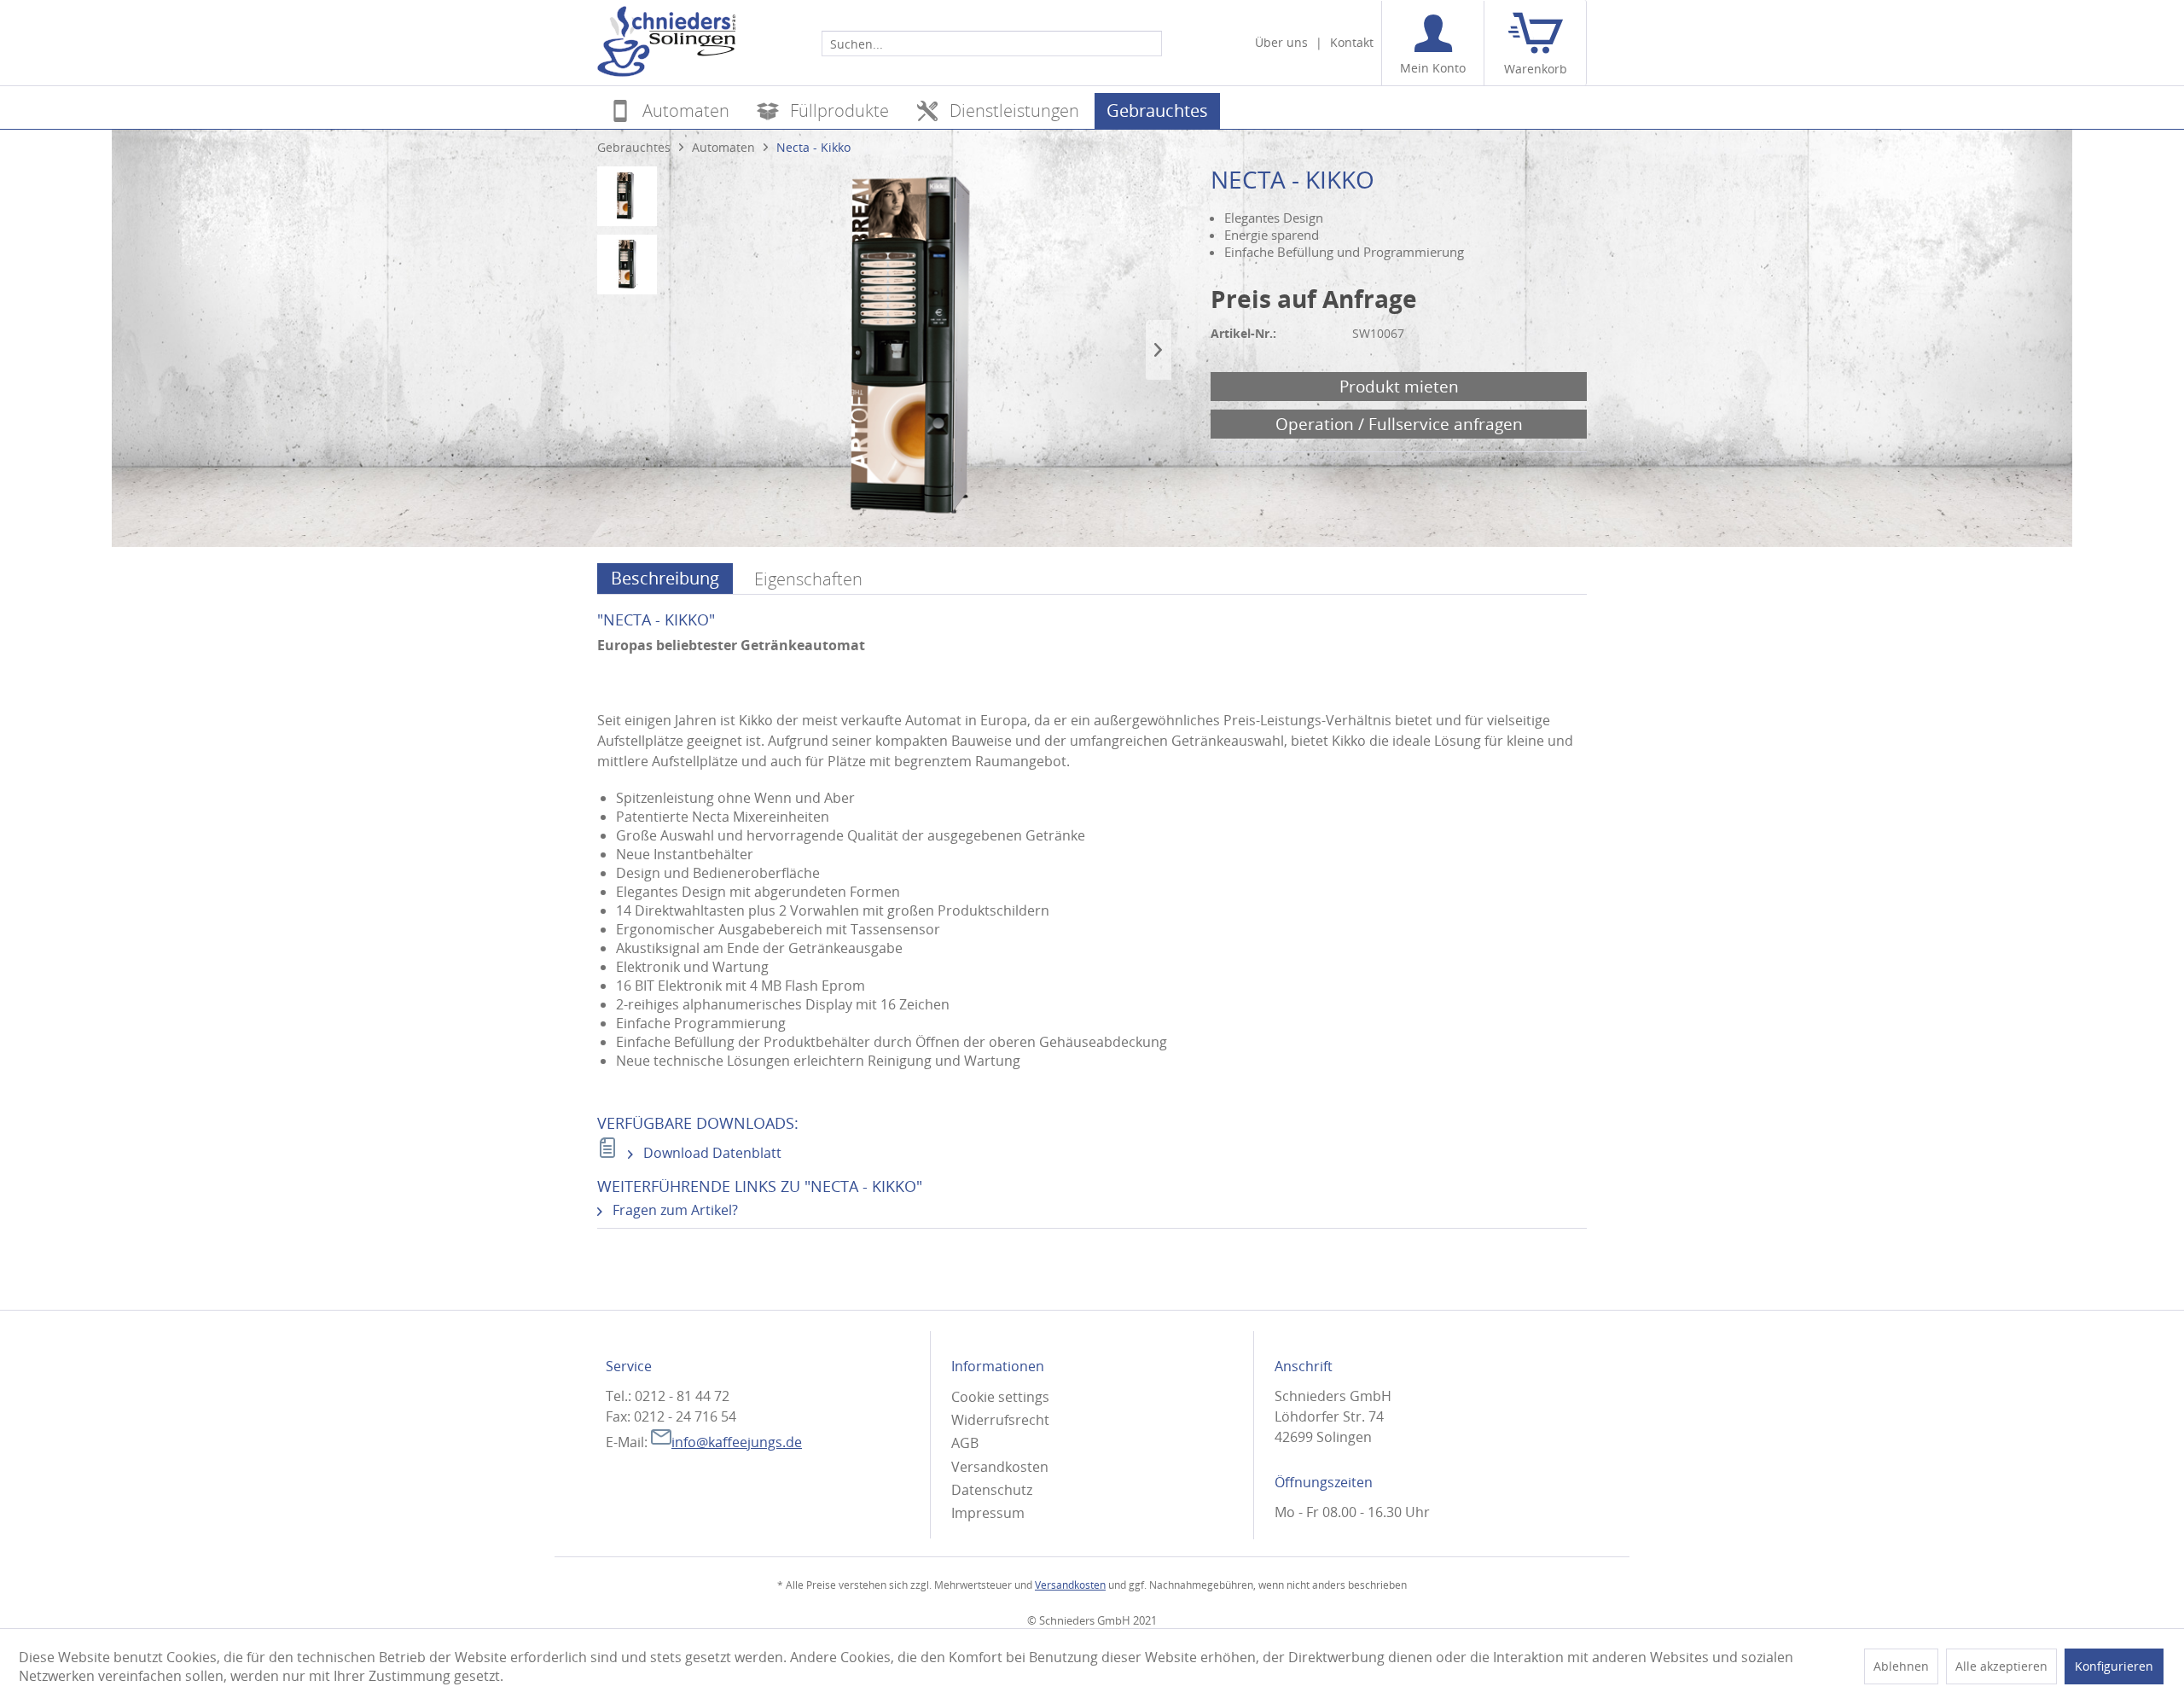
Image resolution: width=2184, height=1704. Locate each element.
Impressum (988, 1513)
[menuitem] (992, 43)
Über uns (1281, 42)
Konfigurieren (2114, 1666)
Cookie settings (1000, 1397)
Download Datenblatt (711, 1153)
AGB (965, 1443)
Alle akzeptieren (2001, 1666)
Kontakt (1352, 42)
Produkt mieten (1399, 386)
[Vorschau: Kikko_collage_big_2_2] (627, 196)
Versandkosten (1000, 1467)
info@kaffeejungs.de (737, 1442)
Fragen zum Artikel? (674, 1210)
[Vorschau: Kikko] (627, 265)
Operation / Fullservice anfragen (1399, 424)
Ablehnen (1901, 1666)
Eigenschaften (808, 579)
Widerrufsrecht (1000, 1420)
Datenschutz (992, 1490)
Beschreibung (665, 578)
